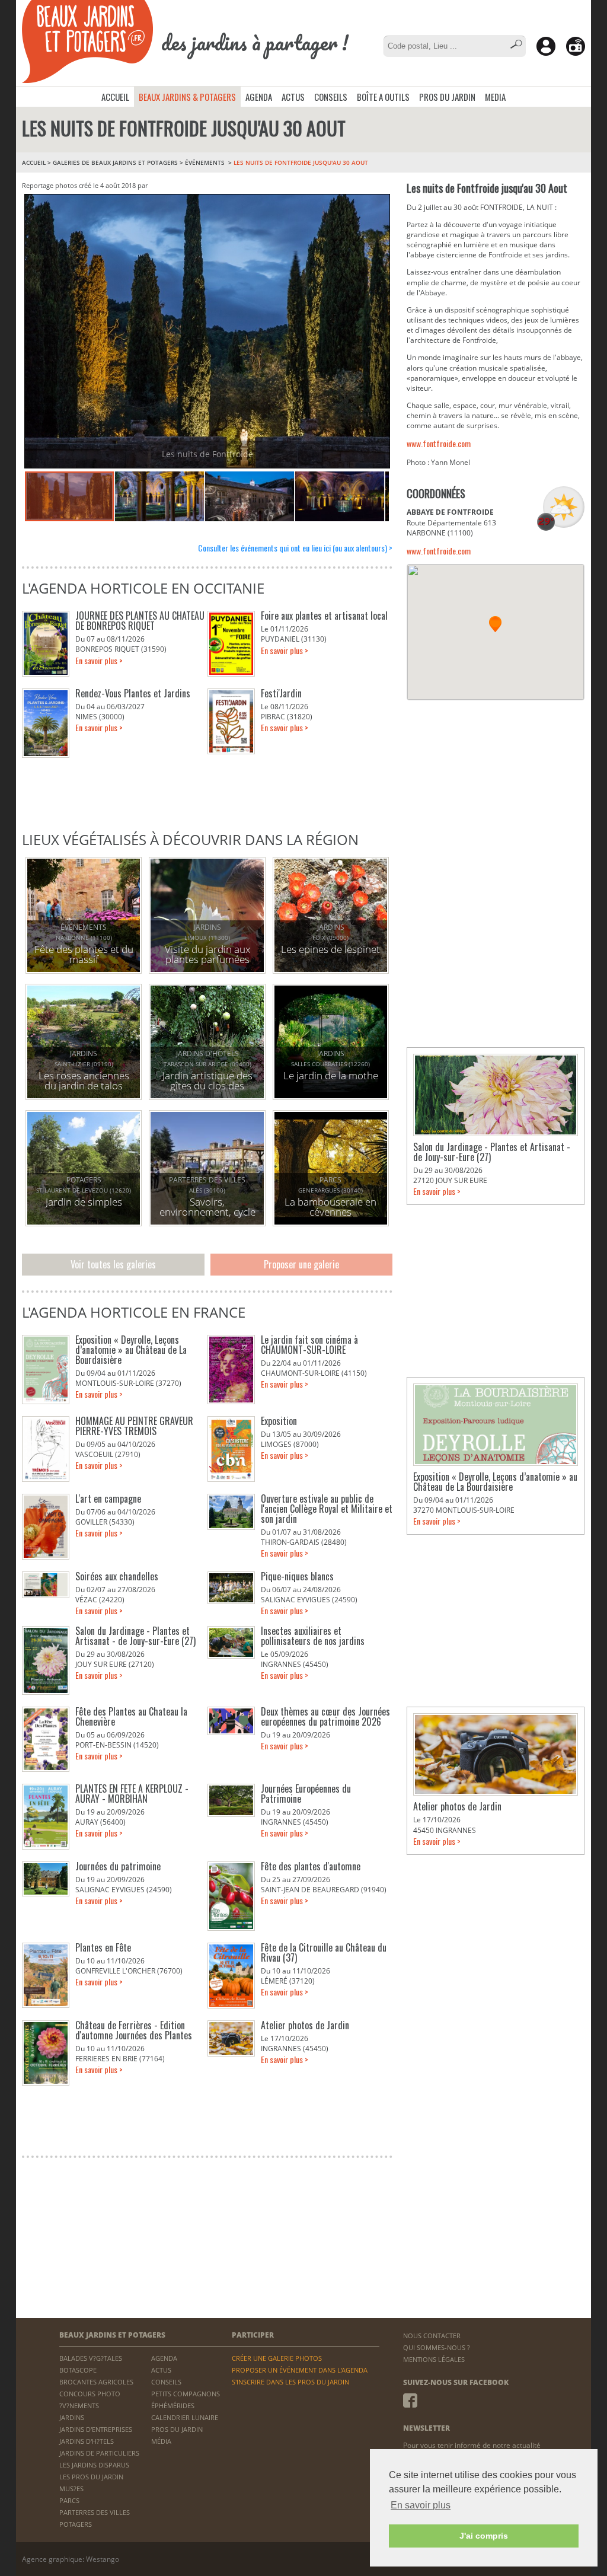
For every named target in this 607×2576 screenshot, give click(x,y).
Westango (103, 2559)
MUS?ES (71, 2489)
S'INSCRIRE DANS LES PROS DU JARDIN (290, 2382)
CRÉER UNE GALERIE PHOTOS (277, 2358)
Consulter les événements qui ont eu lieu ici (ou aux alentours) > (295, 548)
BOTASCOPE (78, 2370)
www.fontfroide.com (439, 443)
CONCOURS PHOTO (90, 2394)
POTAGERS (76, 2524)
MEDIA (495, 97)
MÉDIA (161, 2441)
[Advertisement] (496, 786)
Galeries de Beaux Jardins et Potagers (115, 162)
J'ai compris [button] (484, 2536)
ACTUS (293, 97)
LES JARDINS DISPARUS (94, 2465)
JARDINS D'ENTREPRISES (96, 2429)
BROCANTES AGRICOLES (96, 2382)
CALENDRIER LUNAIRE (185, 2417)
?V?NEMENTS (79, 2406)
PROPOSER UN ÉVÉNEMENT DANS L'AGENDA (300, 2370)
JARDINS (72, 2417)
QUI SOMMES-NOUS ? (437, 2347)
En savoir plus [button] (421, 2505)
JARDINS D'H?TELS (87, 2441)
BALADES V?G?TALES (91, 2358)
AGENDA (259, 97)
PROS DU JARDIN (447, 97)
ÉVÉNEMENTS (206, 162)
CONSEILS (331, 97)
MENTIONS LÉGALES (434, 2359)
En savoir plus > (99, 660)
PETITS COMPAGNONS (186, 2394)
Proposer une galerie (301, 1264)
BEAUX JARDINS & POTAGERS (187, 97)
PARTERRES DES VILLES (95, 2512)
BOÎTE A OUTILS (383, 97)
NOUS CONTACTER (432, 2336)
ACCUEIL (115, 97)
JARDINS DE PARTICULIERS (99, 2453)
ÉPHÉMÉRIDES (173, 2406)
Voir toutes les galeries (113, 1264)
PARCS (69, 2500)
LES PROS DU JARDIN (91, 2477)
